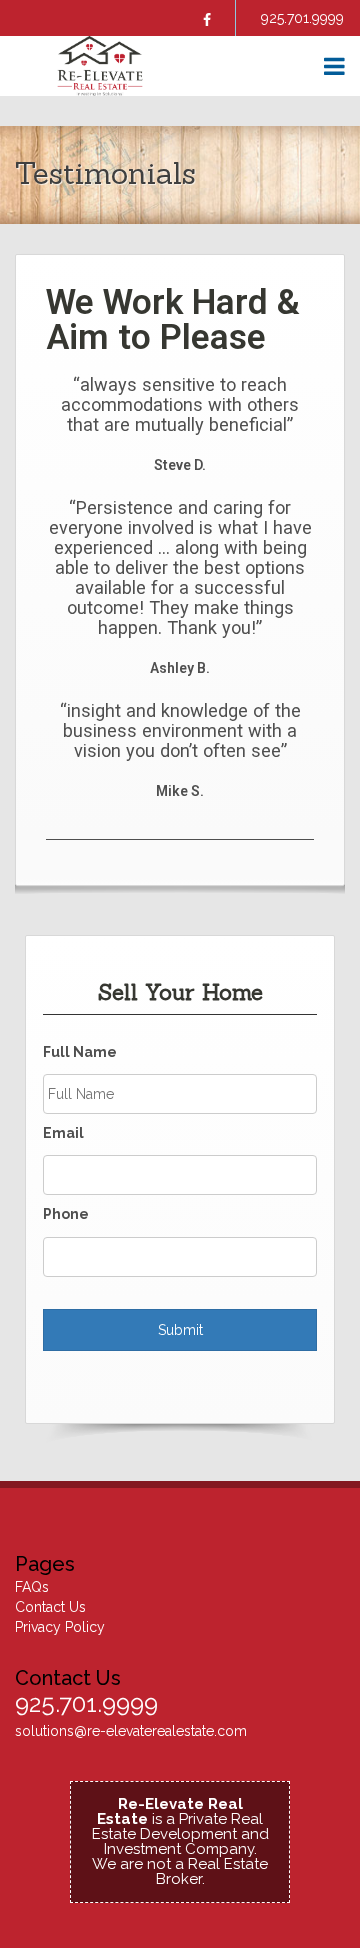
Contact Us (50, 1607)
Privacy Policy (60, 1627)
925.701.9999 (302, 18)
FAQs (32, 1587)
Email (63, 1133)
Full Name (80, 1052)
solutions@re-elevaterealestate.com (131, 1731)
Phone (66, 1214)
